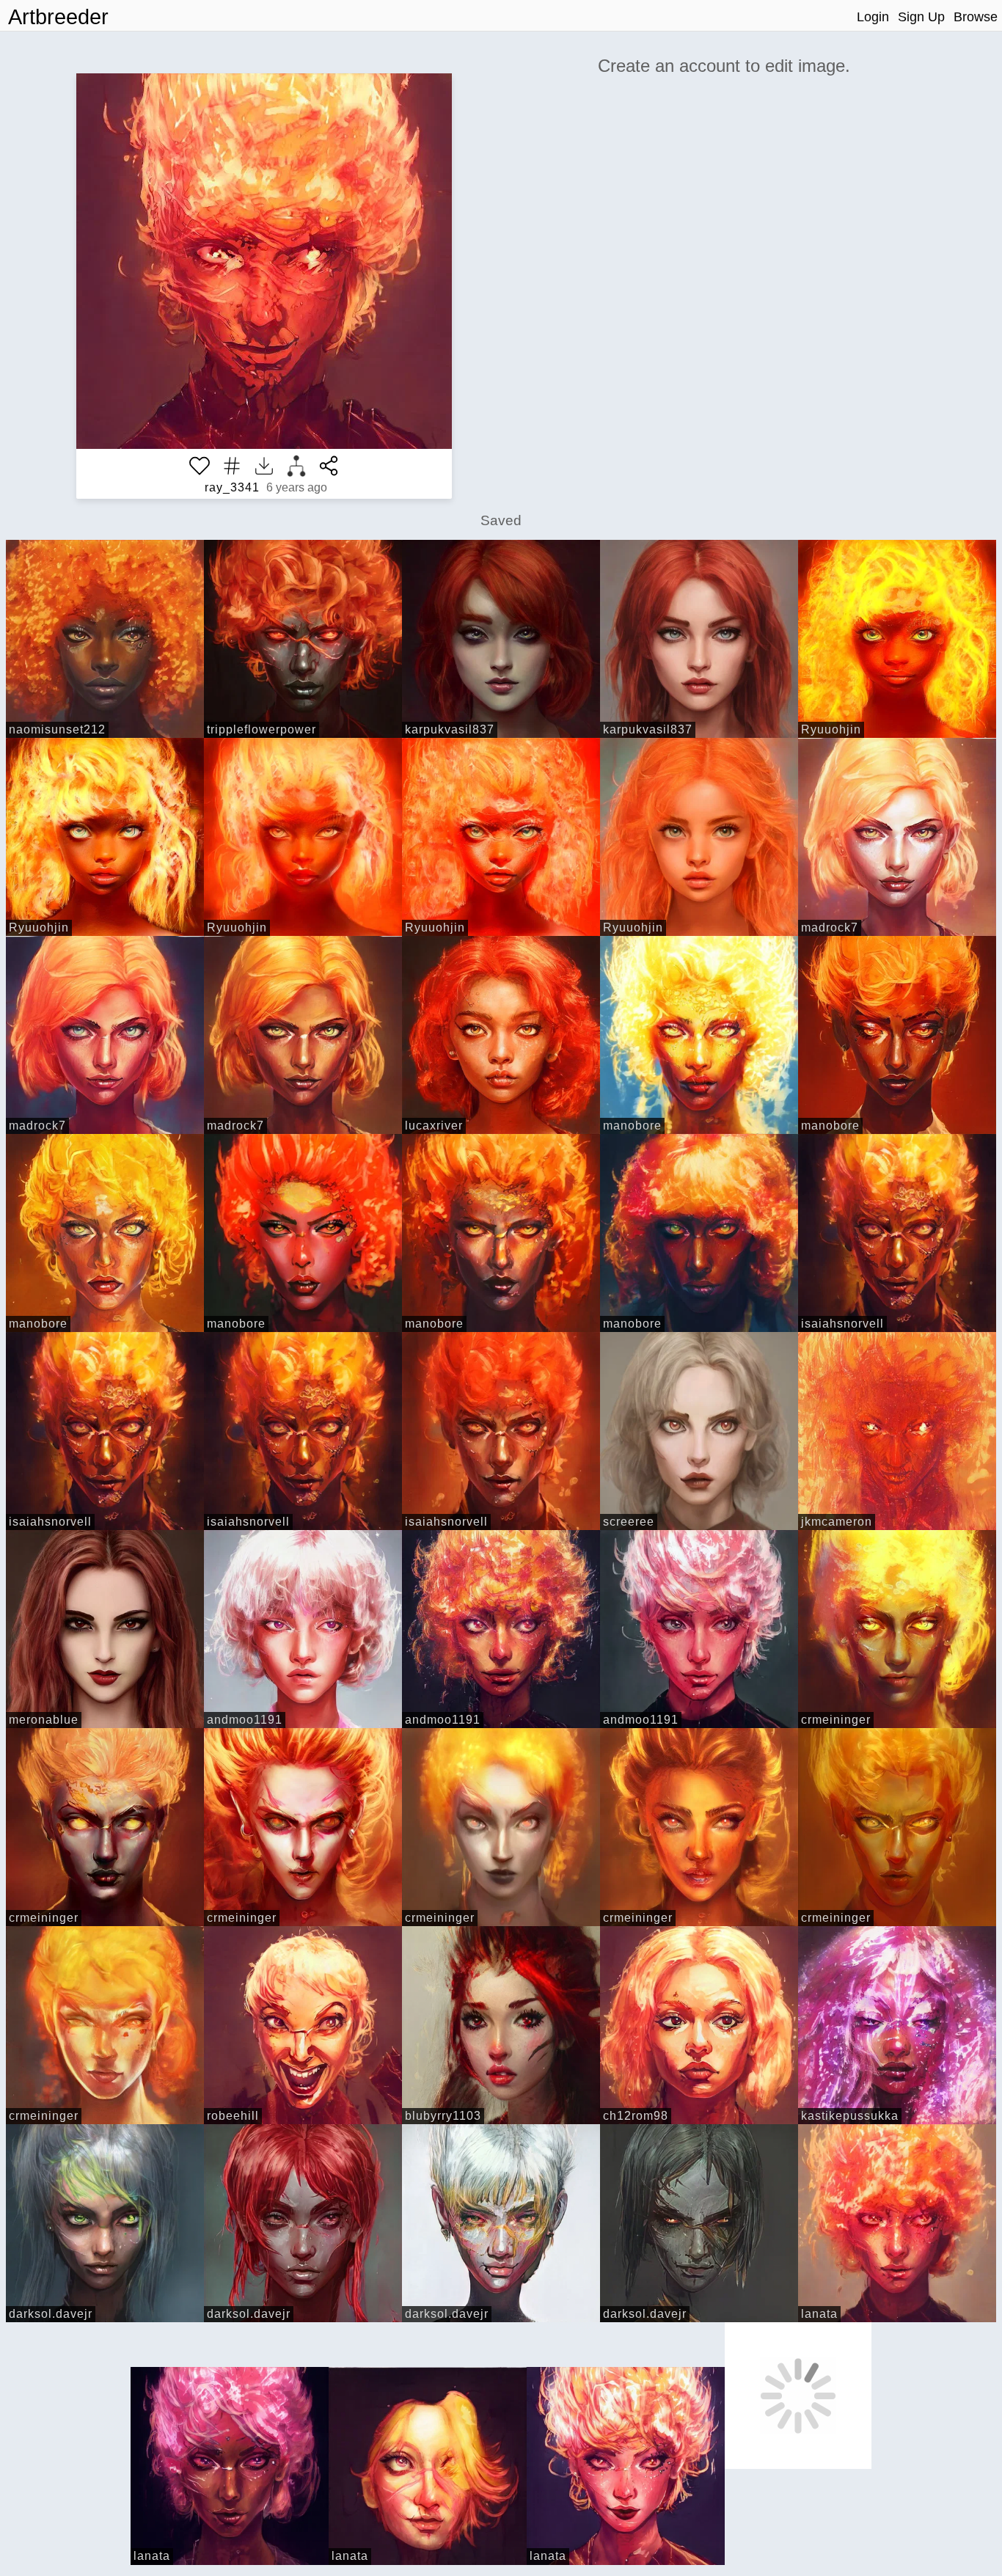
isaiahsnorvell (842, 1324)
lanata (819, 2314)
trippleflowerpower (262, 729)
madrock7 (830, 927)
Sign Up (921, 17)
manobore (632, 1126)
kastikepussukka (850, 2116)
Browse (976, 17)
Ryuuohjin (831, 729)
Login (873, 17)
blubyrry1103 (443, 2116)
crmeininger (836, 1720)
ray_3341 (232, 487)
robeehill (233, 2116)
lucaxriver (434, 1126)
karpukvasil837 (450, 729)
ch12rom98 (636, 2116)
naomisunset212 (57, 729)
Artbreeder (58, 17)
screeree (629, 1522)
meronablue (44, 1720)
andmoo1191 (245, 1720)
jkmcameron (837, 1522)
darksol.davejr (51, 2314)
